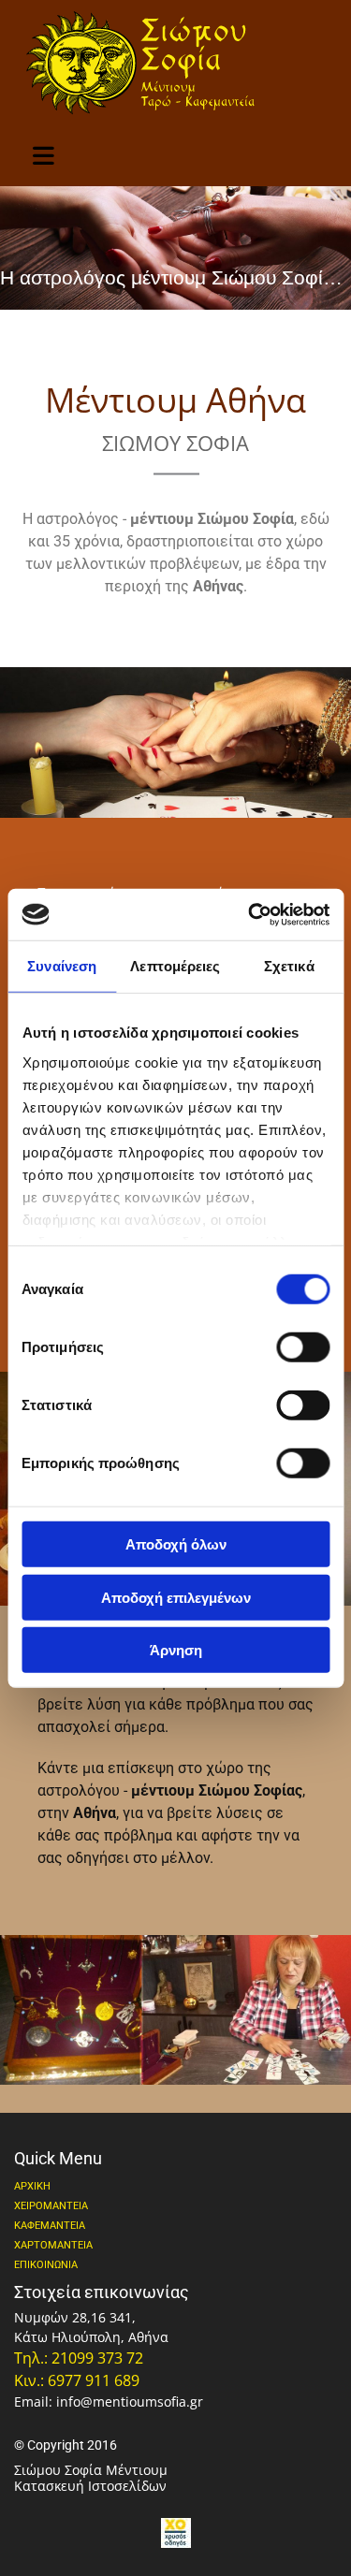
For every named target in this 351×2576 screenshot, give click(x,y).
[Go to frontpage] (175, 62)
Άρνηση (176, 1650)
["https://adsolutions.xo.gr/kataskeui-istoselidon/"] (175, 2533)
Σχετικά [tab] (289, 966)
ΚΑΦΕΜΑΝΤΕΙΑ (50, 2226)
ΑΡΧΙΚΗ (32, 2186)
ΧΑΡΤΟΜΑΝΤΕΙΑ (53, 2245)
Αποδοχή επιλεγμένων (176, 1597)
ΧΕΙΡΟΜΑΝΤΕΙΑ (51, 2206)
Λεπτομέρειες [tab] (175, 966)
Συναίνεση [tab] (62, 966)
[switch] (303, 1347)
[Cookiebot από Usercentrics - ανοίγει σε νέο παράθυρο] (250, 914)
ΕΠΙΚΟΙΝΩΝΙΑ (46, 2265)
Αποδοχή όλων (176, 1544)
